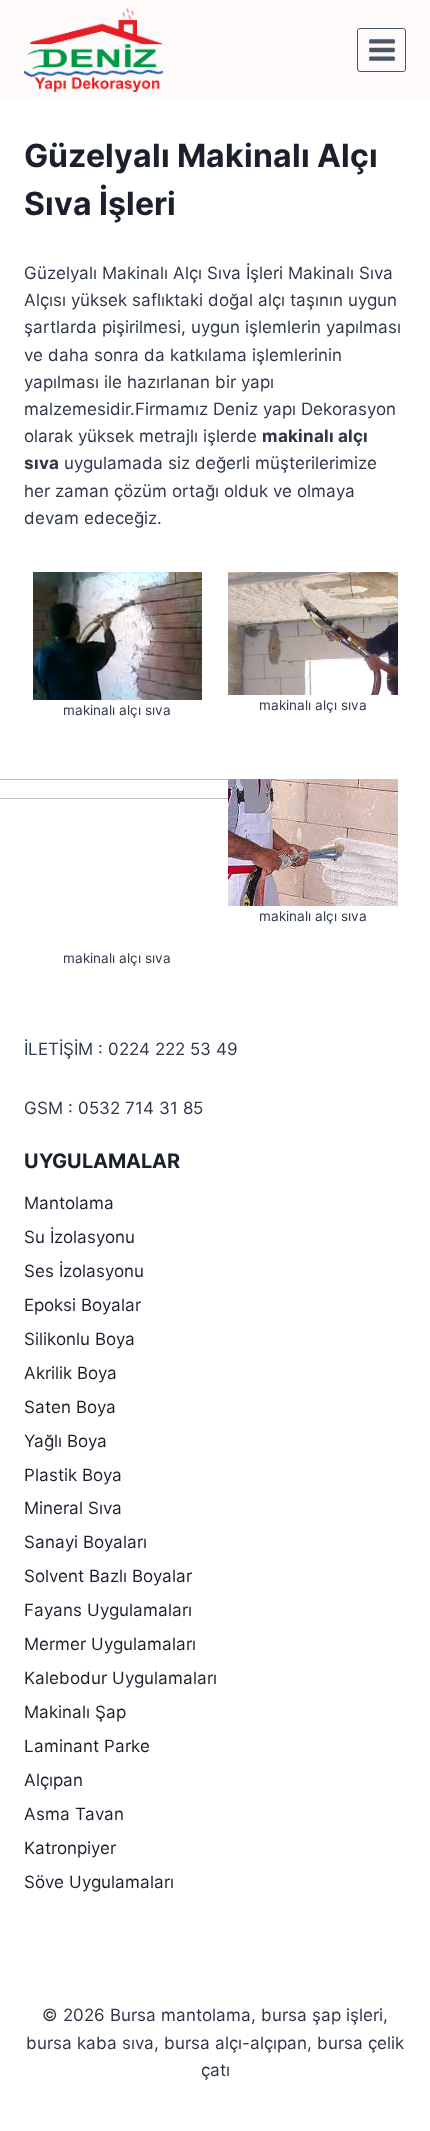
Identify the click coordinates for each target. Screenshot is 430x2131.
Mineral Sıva (73, 1508)
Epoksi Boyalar (82, 1305)
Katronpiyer (70, 1848)
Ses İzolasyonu (84, 1271)
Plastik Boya (73, 1475)
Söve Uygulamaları (99, 1882)
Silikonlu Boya (79, 1339)
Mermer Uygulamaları (110, 1644)
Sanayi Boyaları (85, 1542)
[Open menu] (381, 49)
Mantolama (69, 1203)
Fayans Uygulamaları (108, 1610)
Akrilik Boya (70, 1373)
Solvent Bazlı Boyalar (108, 1576)
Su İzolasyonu (79, 1237)
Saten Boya (70, 1407)
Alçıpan (53, 1780)
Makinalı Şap (75, 1712)
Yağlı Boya (65, 1441)
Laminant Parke (87, 1746)
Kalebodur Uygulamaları (120, 1678)
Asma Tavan (74, 1814)
